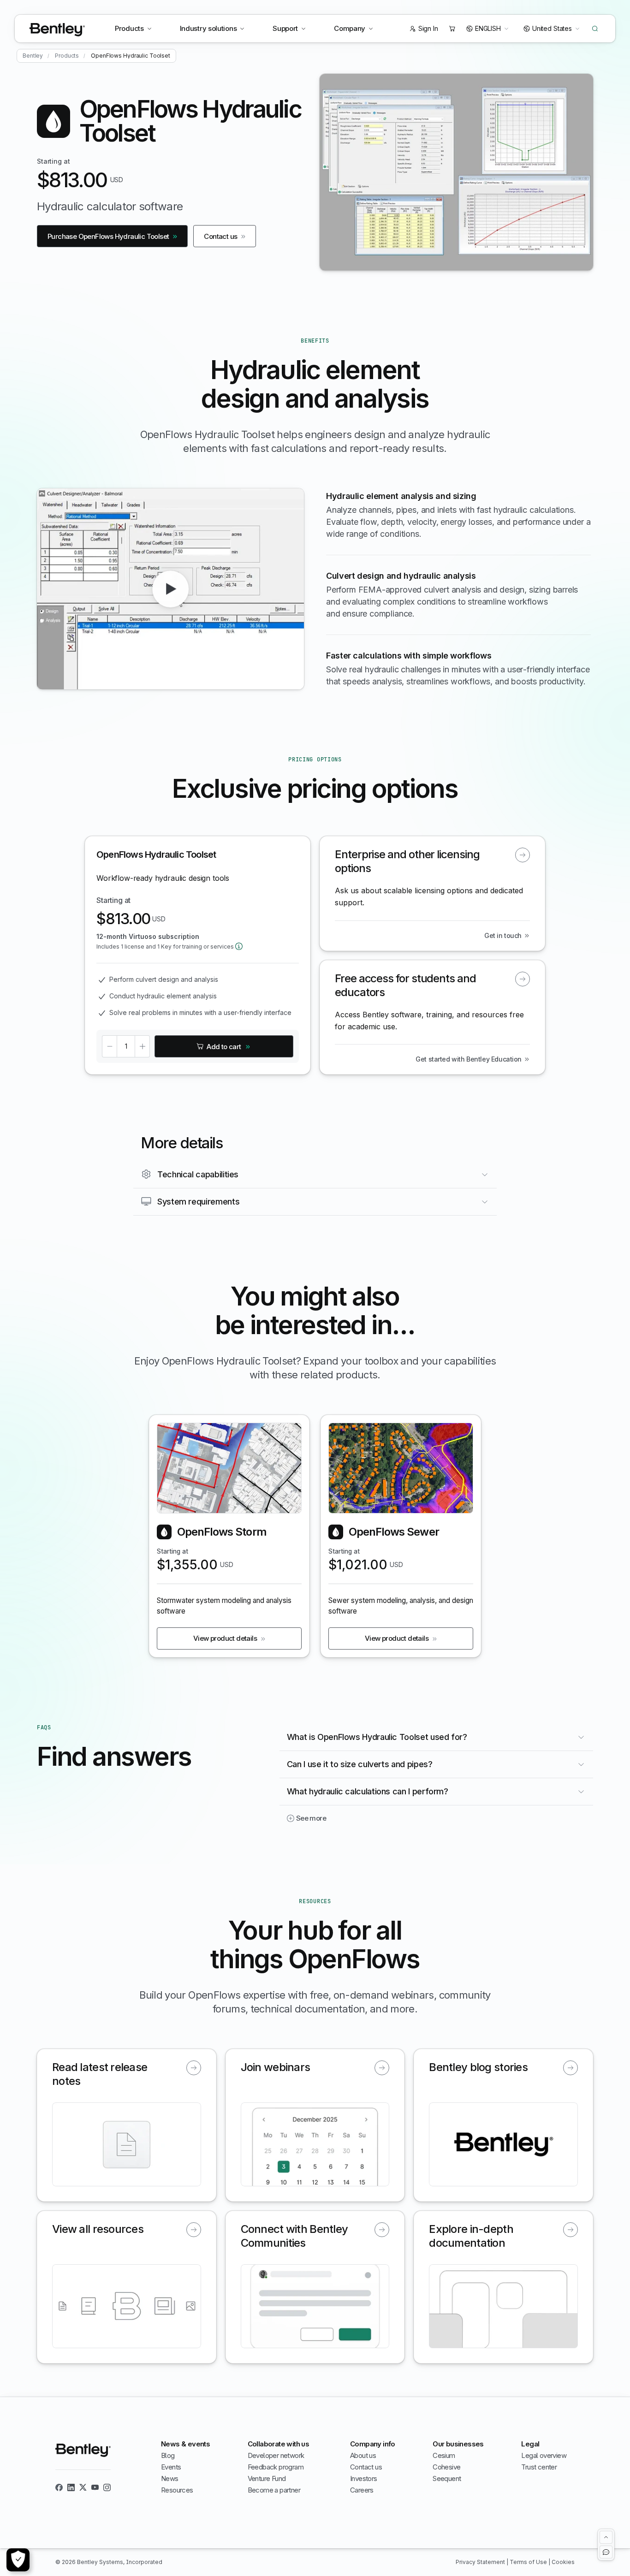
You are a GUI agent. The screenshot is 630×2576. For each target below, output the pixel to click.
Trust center (539, 2467)
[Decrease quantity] (109, 1046)
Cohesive (446, 2467)
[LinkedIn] (71, 2487)
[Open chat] (606, 2552)
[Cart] (452, 29)
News (170, 2478)
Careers (362, 2490)
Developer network (276, 2455)
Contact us (366, 2467)
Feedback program (276, 2467)
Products (129, 28)
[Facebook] (59, 2487)
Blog (168, 2455)
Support (285, 28)
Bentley (33, 56)
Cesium (444, 2455)
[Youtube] (95, 2487)
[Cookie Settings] (18, 2560)
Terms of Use (529, 2562)
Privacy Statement (481, 2562)
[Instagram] (107, 2487)
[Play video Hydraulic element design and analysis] (171, 589)
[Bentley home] (57, 30)
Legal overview (544, 2455)
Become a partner (274, 2490)
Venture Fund (267, 2478)
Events (171, 2467)
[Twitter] (83, 2487)
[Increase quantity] (143, 1046)
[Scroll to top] (606, 2537)
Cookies (563, 2562)
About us (363, 2455)
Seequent (447, 2478)
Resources (177, 2490)
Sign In (428, 28)
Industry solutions (208, 28)
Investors (364, 2478)
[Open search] (595, 29)
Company (350, 28)
